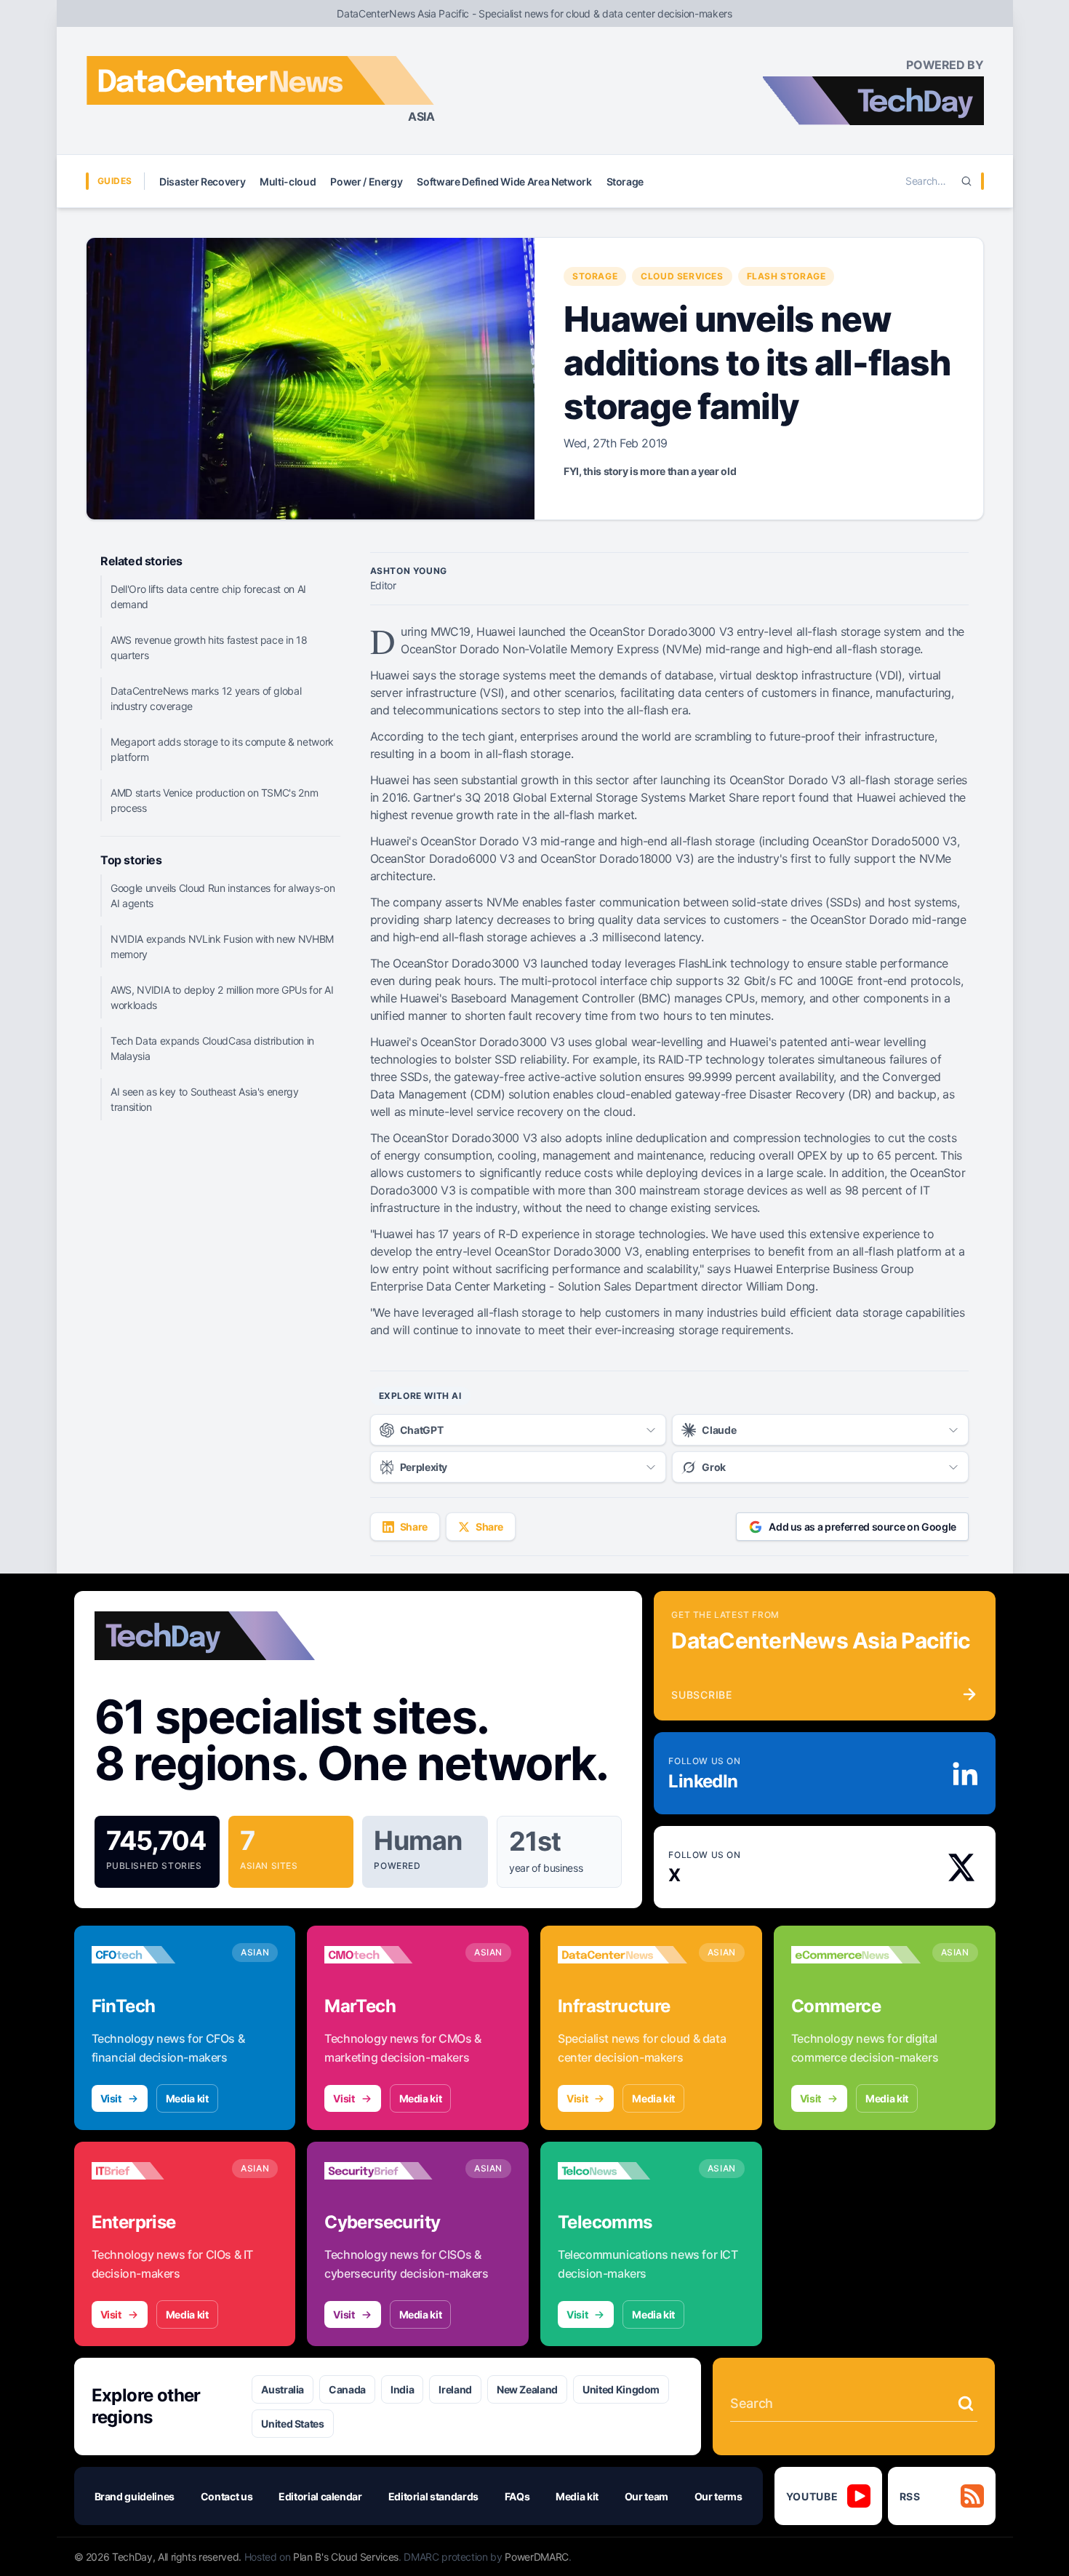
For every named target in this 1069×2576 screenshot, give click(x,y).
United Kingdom (621, 2389)
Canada (347, 2389)
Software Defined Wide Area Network (504, 182)
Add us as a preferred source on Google (862, 1527)
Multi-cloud (288, 182)
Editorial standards (433, 2496)
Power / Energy (366, 182)
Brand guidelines (135, 2496)
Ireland (455, 2389)
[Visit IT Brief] (156, 2171)
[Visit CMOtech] (389, 1955)
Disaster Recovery (202, 182)
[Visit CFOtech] (156, 1955)
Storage (625, 182)
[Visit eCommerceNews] (856, 1955)
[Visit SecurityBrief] (389, 2171)
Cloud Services (682, 276)
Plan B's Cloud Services (346, 2557)
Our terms (718, 2496)
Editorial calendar (320, 2496)
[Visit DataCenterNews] (622, 1955)
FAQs (517, 2496)
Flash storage (786, 276)
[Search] (966, 181)
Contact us (227, 2496)
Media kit (187, 2098)
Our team (646, 2496)
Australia (283, 2389)
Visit (111, 2098)
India (402, 2389)
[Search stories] (966, 2404)
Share (414, 1527)
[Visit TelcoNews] (622, 2171)
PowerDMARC (537, 2557)
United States (292, 2424)
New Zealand (527, 2389)
